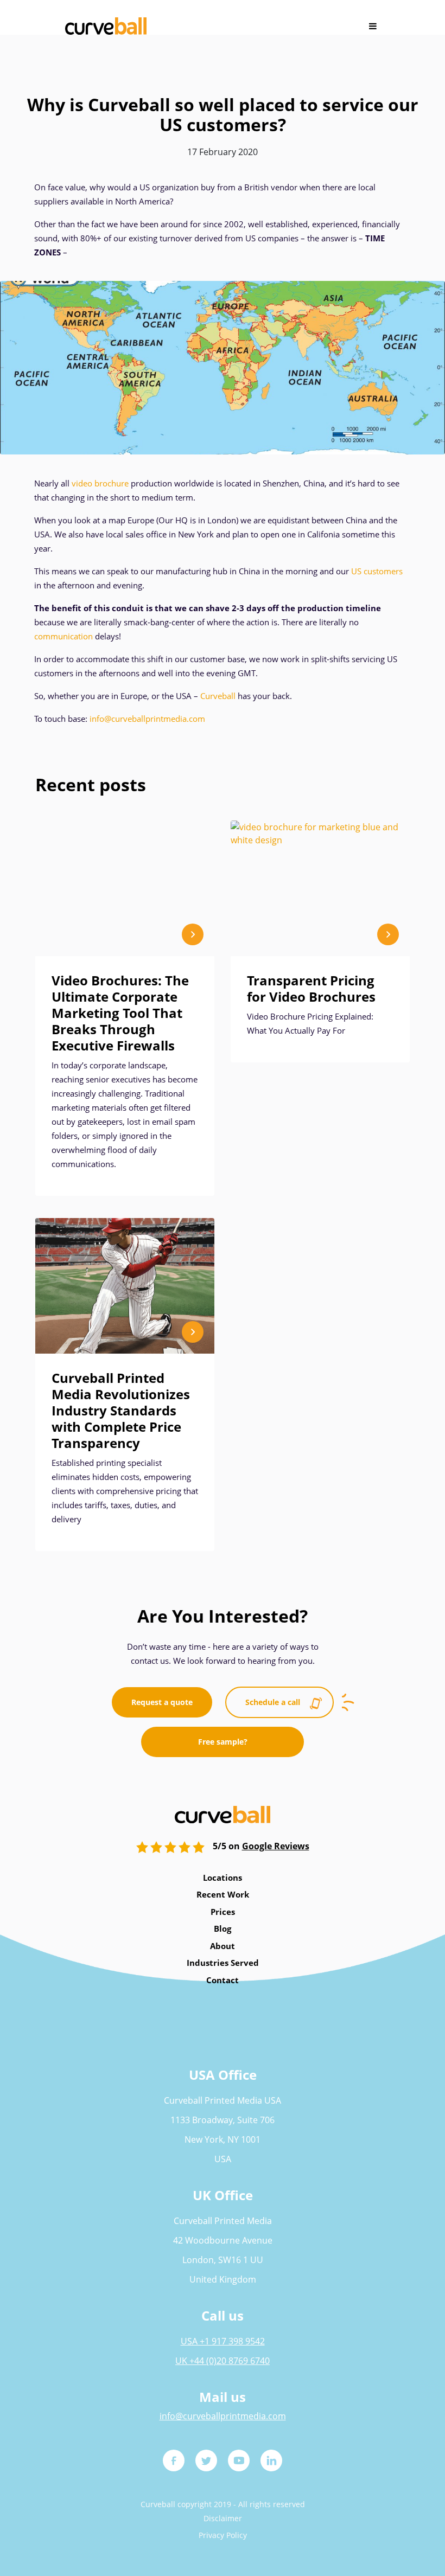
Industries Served (223, 1963)
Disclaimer (223, 2518)
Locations (223, 1877)
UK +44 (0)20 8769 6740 (223, 2361)
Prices (223, 1912)
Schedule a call (273, 1702)
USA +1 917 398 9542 (223, 2341)
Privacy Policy (223, 2535)
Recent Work (223, 1894)
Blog (223, 1928)
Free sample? (223, 1742)
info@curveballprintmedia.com (147, 719)
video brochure (100, 483)
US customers (377, 571)
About (223, 1946)
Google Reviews (276, 1846)
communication (63, 636)
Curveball (218, 696)
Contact (223, 1980)
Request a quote (162, 1702)
